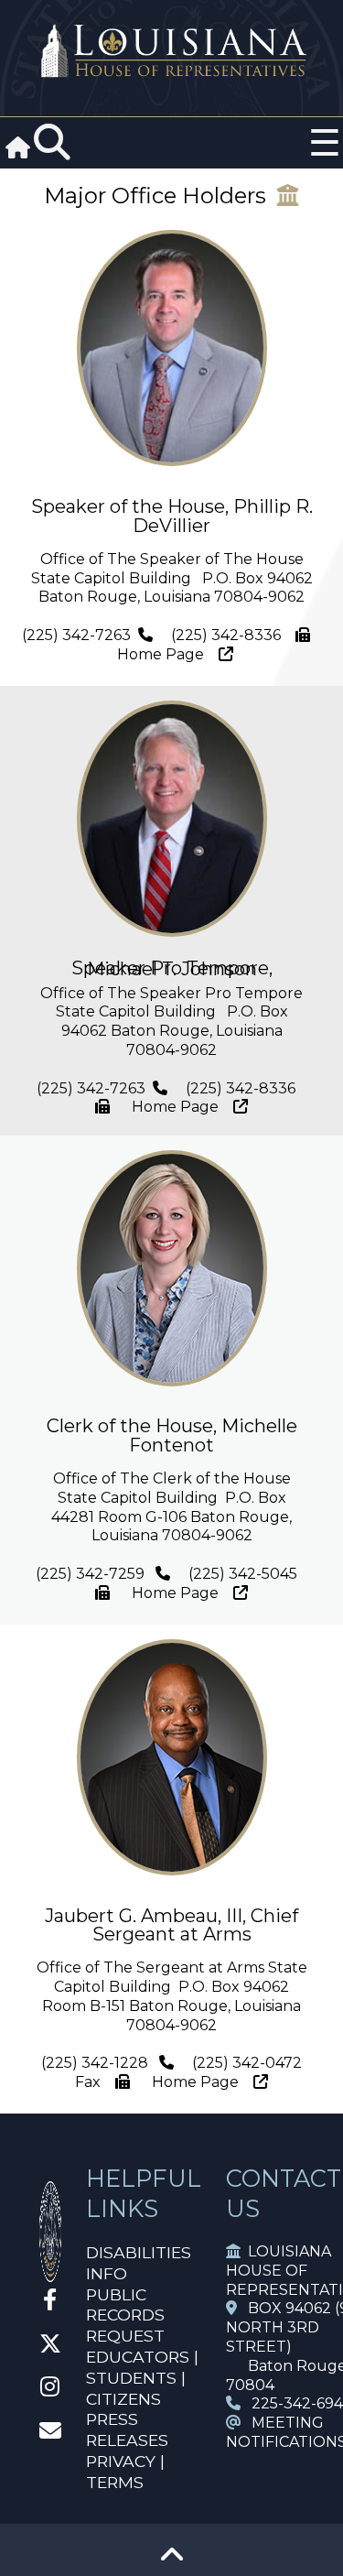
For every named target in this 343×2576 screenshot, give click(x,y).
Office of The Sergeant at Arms (150, 1967)
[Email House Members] (50, 2434)
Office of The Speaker (121, 559)
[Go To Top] (172, 2561)
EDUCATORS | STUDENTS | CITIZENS (142, 2378)
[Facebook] (50, 2303)
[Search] (52, 143)
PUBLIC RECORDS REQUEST (125, 2315)
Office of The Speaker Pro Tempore (171, 993)
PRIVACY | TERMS (125, 2472)
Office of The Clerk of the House (172, 1478)
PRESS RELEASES (127, 2429)
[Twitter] (50, 2347)
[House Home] (50, 2274)
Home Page (166, 654)
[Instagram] (50, 2390)
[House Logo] (171, 52)
